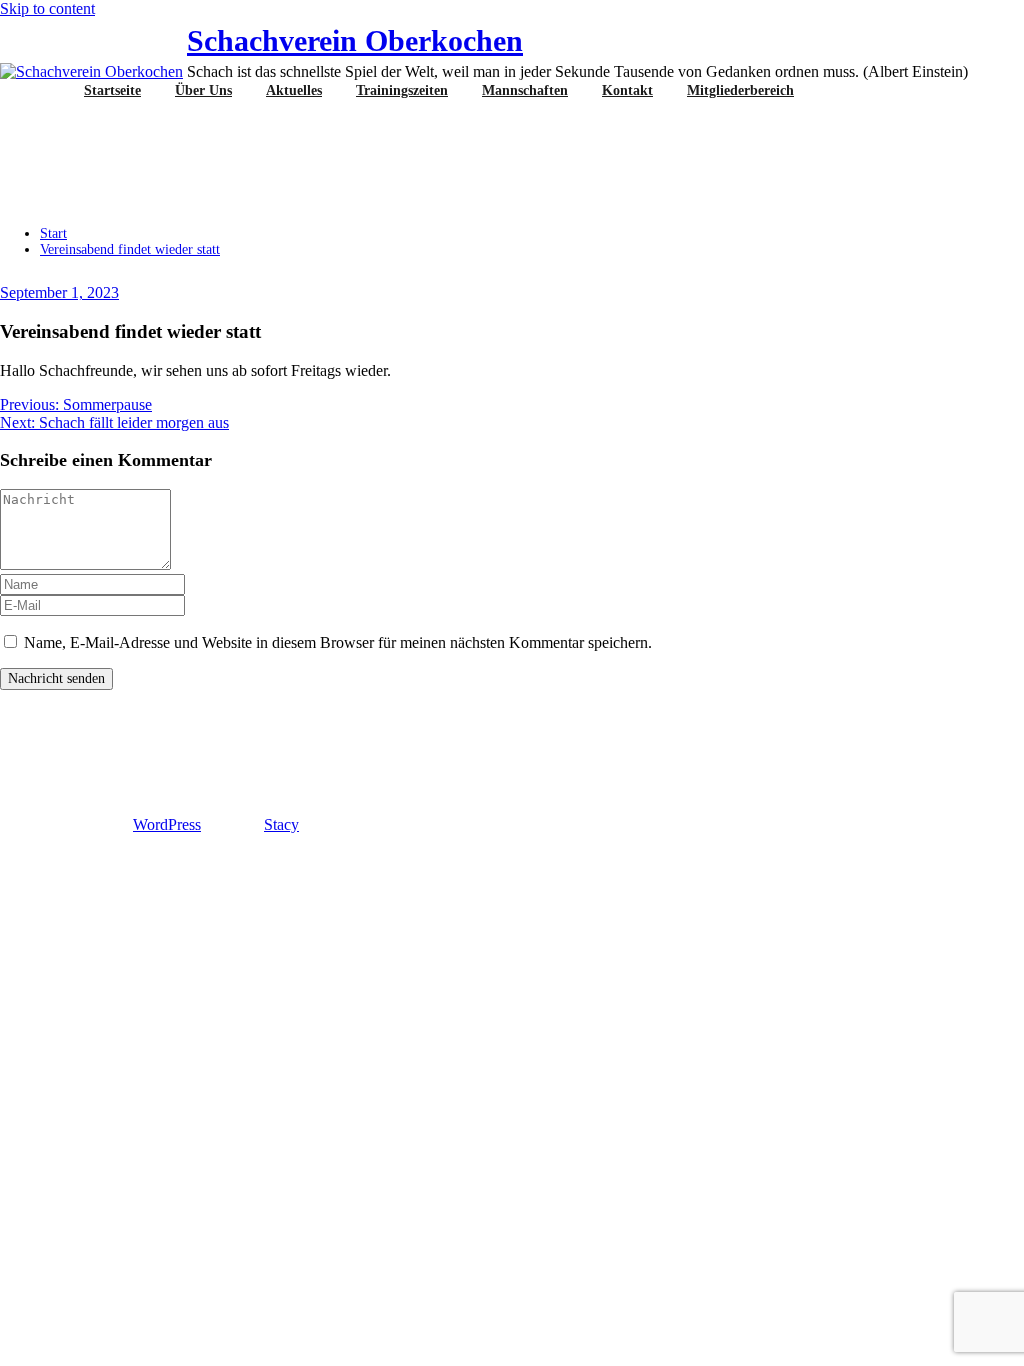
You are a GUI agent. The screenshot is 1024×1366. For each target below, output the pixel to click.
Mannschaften (525, 90)
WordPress (167, 824)
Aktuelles (294, 90)
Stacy (281, 824)
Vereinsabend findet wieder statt (130, 249)
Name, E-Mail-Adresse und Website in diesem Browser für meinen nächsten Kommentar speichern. (338, 642)
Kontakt (627, 90)
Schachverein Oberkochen (355, 40)
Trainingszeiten (402, 90)
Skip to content (47, 8)
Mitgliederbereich (740, 90)
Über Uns (203, 90)
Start (53, 233)
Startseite (112, 90)
